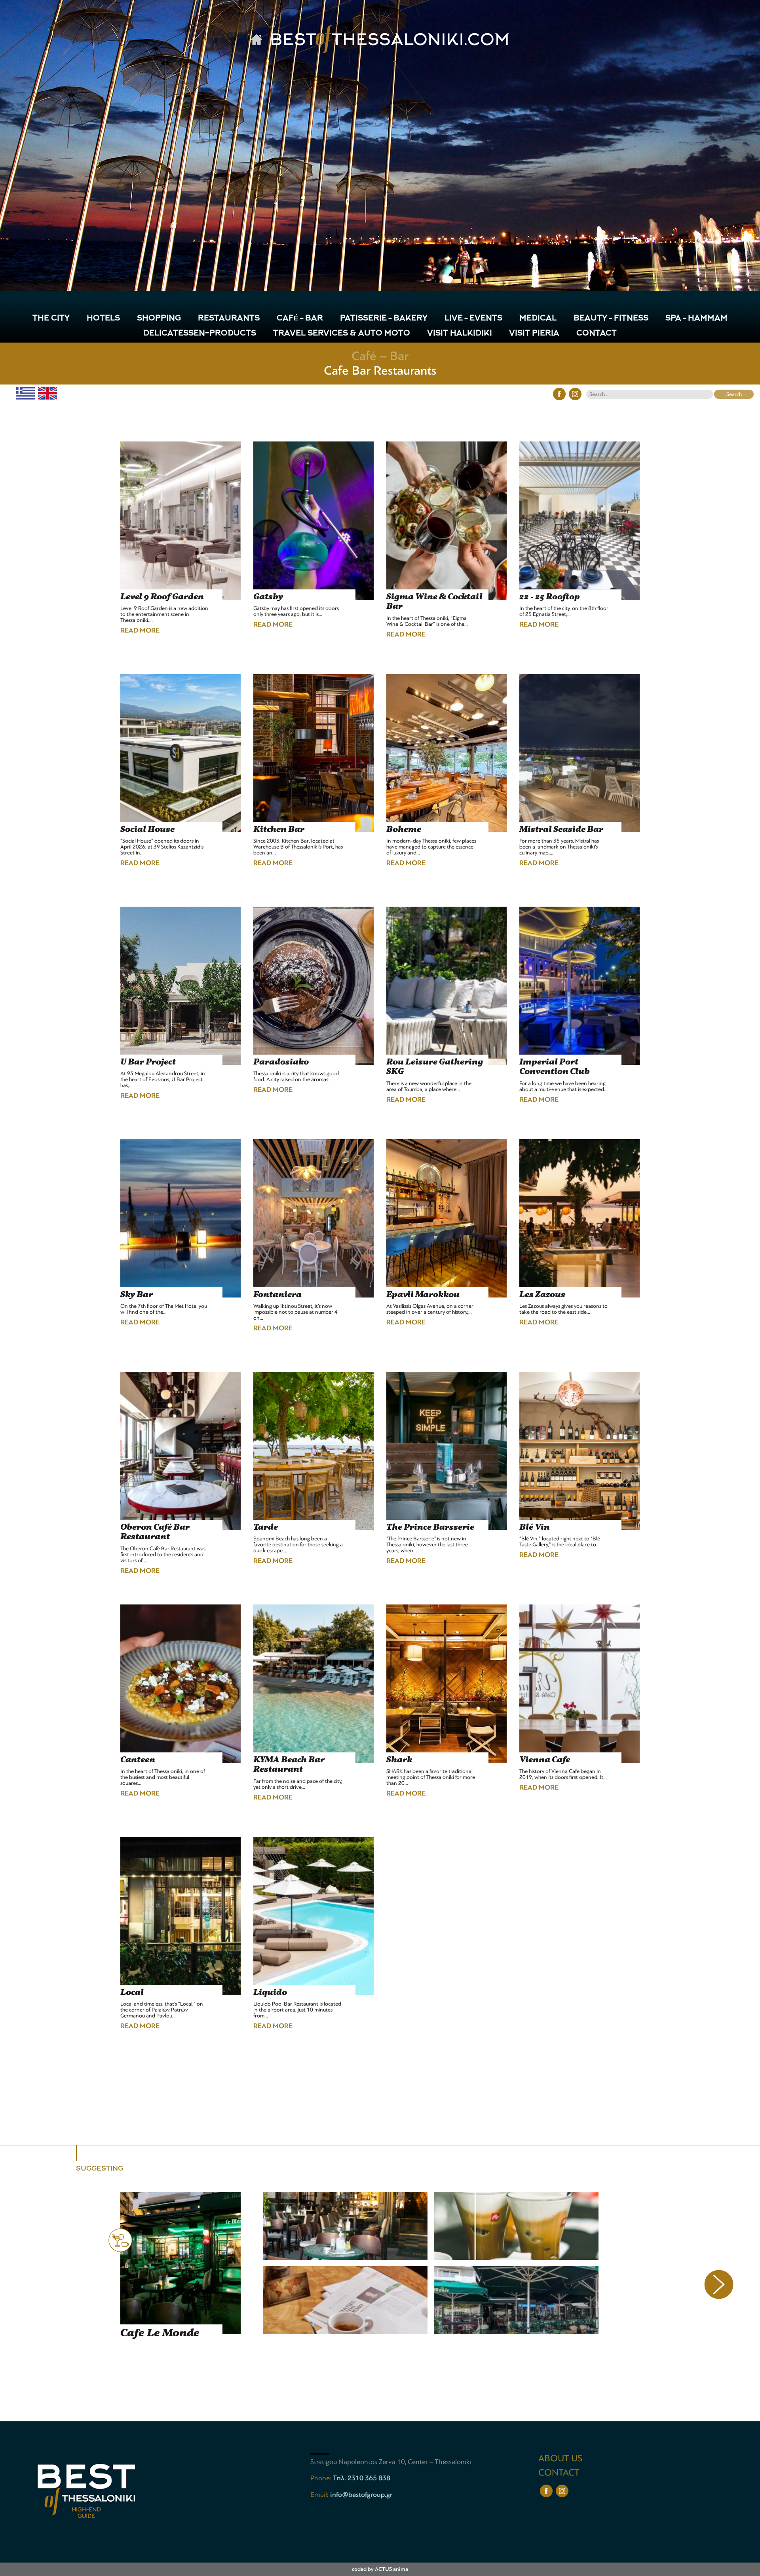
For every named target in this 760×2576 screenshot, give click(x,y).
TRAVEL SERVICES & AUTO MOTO (342, 334)
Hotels (103, 319)
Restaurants (229, 319)
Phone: (322, 2478)
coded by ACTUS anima (380, 2569)
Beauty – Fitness (611, 319)
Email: (320, 2495)
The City (51, 319)
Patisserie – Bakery (384, 319)
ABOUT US (560, 2458)
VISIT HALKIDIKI (460, 334)
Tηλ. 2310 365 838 (362, 2478)
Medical (538, 319)
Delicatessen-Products (200, 334)
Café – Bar (300, 319)
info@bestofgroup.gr (361, 2495)
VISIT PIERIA (534, 334)
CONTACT (597, 334)
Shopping (159, 319)
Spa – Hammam (696, 319)
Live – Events (473, 319)
